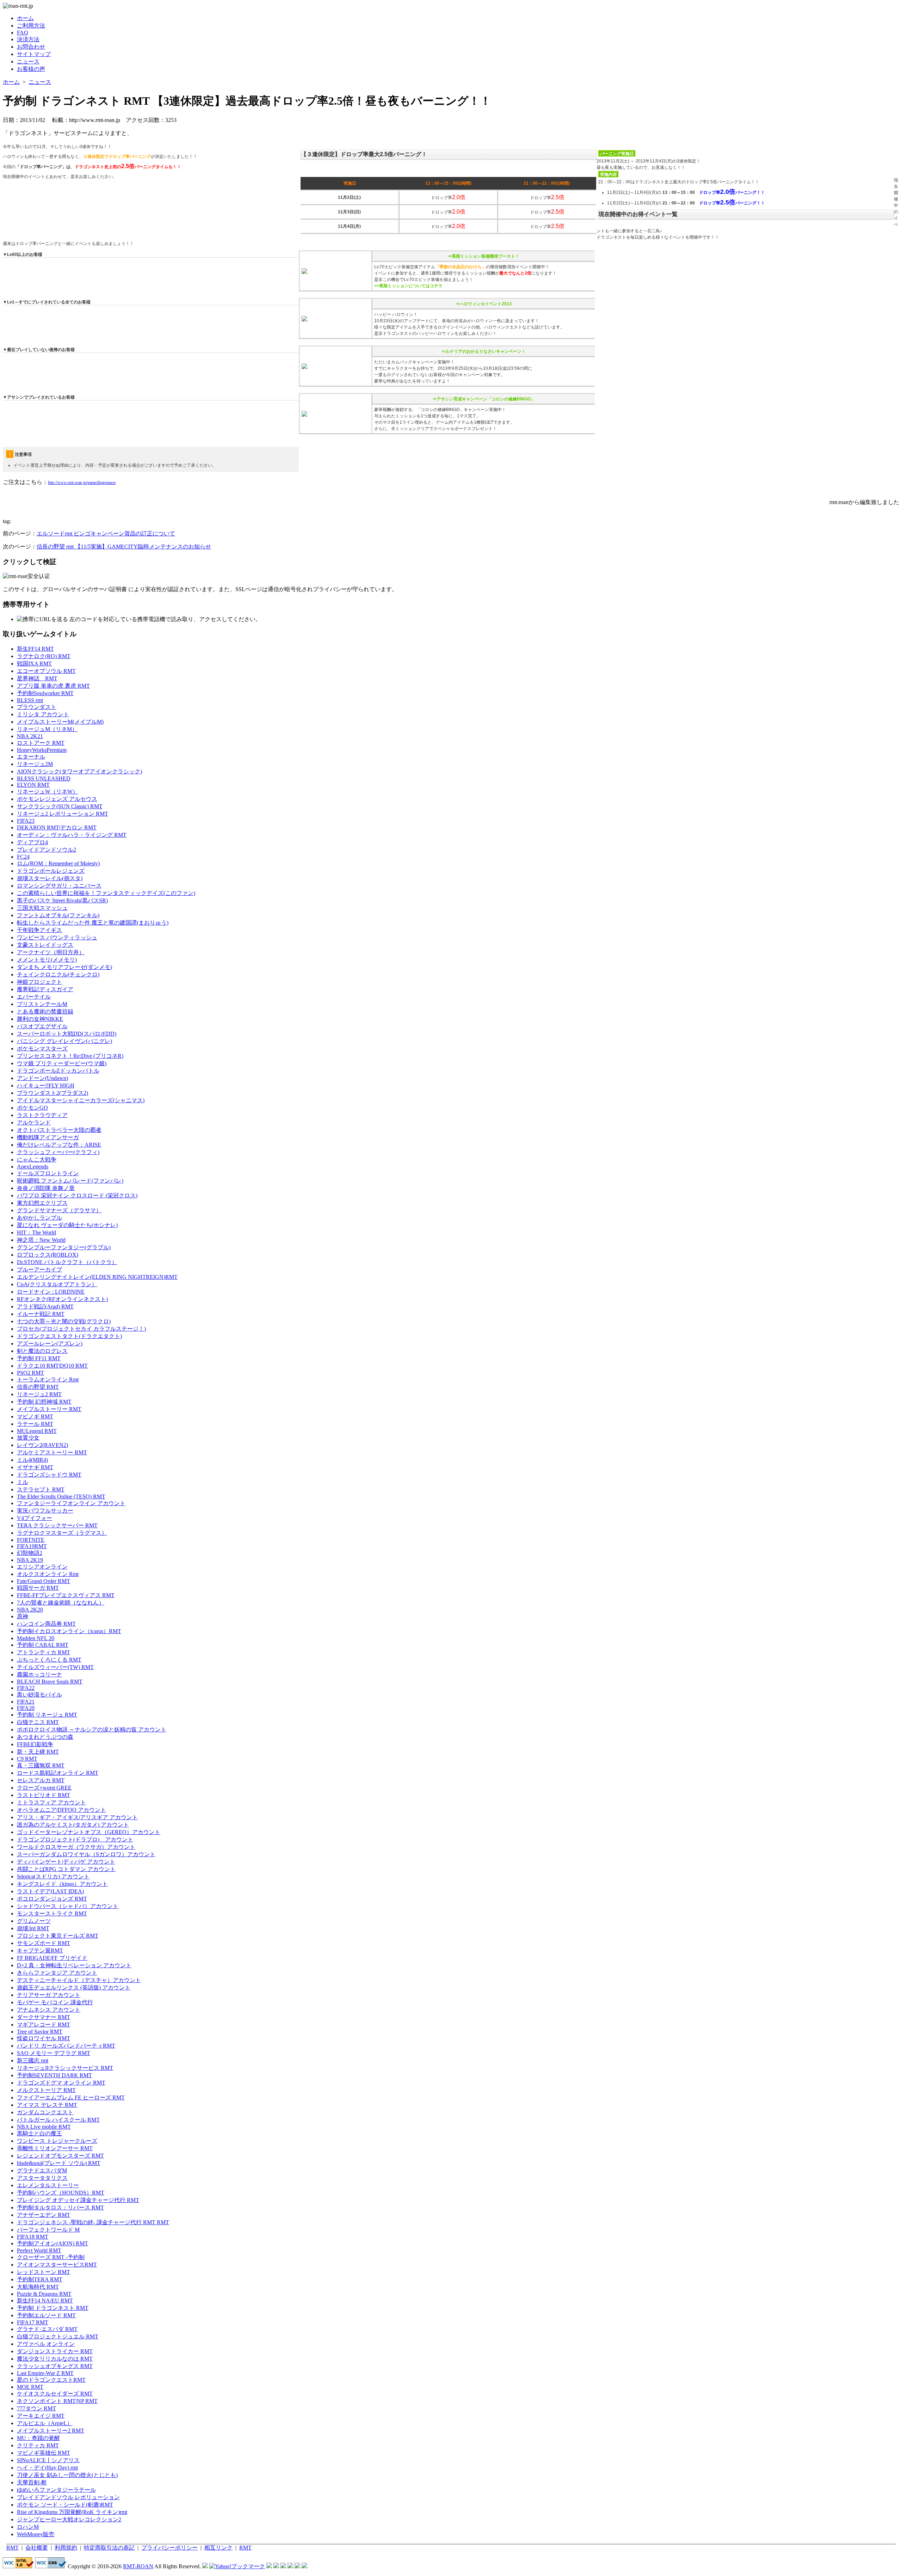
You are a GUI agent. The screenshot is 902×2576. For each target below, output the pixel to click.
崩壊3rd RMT (33, 1928)
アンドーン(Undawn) (42, 1078)
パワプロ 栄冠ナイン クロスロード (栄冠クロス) (77, 1195)
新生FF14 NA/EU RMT (45, 2301)
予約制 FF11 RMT (39, 1358)
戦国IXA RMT (34, 664)
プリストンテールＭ (42, 1004)
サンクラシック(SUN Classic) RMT (60, 806)
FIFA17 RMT (33, 2322)
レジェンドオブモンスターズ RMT (60, 2156)
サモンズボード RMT (44, 1943)
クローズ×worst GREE (44, 1788)
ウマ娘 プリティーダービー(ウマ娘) (62, 1063)
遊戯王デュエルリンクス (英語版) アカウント (74, 1988)
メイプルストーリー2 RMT (51, 2431)
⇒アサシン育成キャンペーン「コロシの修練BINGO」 (484, 399)
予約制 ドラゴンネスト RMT (53, 2308)
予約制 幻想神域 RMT (44, 1402)
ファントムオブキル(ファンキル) (58, 915)
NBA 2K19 (30, 1560)
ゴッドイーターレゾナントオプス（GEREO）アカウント (89, 1832)
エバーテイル (34, 997)
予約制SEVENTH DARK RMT (54, 2075)
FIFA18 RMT (33, 2237)
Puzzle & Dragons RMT (44, 2294)
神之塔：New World (41, 1240)
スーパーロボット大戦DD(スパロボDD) (67, 1034)
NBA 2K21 (30, 736)
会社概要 (37, 2548)
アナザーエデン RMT (44, 2215)
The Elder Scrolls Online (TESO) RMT (61, 1496)
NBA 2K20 (30, 1610)
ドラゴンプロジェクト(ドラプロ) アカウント (75, 1839)
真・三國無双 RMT (41, 1765)
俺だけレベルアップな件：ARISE (59, 1145)
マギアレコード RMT (44, 2025)
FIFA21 (26, 1702)
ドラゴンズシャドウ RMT (49, 1475)
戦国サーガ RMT (38, 1588)
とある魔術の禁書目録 (45, 1011)
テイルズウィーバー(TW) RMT (55, 1667)
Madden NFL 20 (36, 1638)
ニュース (28, 62)
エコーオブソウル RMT (46, 671)
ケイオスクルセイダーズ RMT (55, 2394)
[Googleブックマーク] (276, 2566)
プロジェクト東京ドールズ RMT (58, 1936)
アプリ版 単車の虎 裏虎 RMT (53, 686)
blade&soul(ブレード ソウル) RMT (59, 2163)
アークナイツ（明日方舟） (51, 952)
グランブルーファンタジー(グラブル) (64, 1247)
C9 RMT (27, 1759)
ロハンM (28, 2527)
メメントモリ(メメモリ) (47, 960)
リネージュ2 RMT (39, 1394)
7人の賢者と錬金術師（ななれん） (61, 1603)
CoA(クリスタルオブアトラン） (57, 1284)
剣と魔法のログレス (42, 1351)
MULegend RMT (37, 1431)
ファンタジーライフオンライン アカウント (71, 1503)
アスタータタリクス (42, 2178)
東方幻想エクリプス (42, 1203)
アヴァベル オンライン (46, 2344)
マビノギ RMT (35, 1416)
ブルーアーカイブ (39, 1269)
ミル (23, 1482)
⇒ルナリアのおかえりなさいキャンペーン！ (483, 351)
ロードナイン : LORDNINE (51, 1292)
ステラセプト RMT (41, 1489)
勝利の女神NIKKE (40, 1019)
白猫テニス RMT (38, 1722)
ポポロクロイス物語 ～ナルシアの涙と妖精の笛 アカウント (92, 1729)
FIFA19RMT (32, 1546)
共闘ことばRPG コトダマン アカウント (66, 1869)
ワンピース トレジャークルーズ (57, 2141)
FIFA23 (26, 821)
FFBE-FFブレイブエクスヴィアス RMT (66, 1595)
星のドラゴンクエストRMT (51, 2380)
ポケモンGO (32, 1108)
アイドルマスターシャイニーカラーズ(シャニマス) (81, 1100)
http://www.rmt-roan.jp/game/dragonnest (82, 483)
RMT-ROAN (138, 2566)
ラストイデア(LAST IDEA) (50, 1891)
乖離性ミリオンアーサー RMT (55, 2148)
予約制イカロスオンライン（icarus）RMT (69, 1631)
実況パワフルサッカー (45, 1511)
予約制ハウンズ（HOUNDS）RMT (61, 2193)
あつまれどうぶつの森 (45, 1737)
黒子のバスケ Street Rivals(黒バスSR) (62, 900)
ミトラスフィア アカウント (51, 1802)
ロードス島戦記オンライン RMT (58, 1773)
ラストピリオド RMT (44, 1795)
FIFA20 (26, 1708)
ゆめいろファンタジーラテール (56, 2490)
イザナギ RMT (35, 1467)
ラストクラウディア (42, 1115)
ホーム (25, 18)
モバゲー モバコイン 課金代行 (55, 2002)
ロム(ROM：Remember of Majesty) (58, 863)
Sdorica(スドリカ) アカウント (53, 1876)
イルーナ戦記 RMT (41, 1314)
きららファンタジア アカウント (57, 1973)
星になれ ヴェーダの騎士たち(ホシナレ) (67, 1225)
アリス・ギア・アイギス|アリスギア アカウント (77, 1817)
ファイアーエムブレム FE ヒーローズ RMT (71, 2097)
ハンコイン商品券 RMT (46, 1624)
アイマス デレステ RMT (47, 2105)
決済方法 (28, 39)
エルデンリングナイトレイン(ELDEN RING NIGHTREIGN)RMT (97, 1277)
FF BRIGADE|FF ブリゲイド (52, 1958)
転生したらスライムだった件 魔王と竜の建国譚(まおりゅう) (93, 923)
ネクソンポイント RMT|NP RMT (57, 2401)
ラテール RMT (35, 1424)
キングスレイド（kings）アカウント (62, 1884)
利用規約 (66, 2548)
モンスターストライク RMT (52, 1913)
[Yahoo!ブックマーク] (237, 2566)
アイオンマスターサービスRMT (57, 2265)
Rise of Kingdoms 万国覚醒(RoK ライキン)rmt (72, 2512)
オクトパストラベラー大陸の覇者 (59, 1130)
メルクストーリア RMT (46, 2090)
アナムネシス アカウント (49, 2010)
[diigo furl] (290, 2566)
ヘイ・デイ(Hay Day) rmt (47, 2468)
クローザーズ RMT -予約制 (51, 2257)
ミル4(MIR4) (32, 1460)
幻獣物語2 (30, 1553)
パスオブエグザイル (42, 1026)
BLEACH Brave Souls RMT (50, 1682)
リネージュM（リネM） (47, 729)
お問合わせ (31, 47)
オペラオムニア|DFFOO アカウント (61, 1810)
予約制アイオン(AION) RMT (52, 2243)
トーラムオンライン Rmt (48, 1379)
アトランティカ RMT (44, 1652)
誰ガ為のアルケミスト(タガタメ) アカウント (73, 1825)
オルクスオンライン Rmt (48, 1574)
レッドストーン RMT (44, 2272)
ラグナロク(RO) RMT (44, 656)
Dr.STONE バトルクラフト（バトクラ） (67, 1262)
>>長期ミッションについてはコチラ (408, 286)
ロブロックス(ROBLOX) (48, 1255)
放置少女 (28, 1438)
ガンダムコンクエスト (45, 2112)
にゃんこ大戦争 (37, 1160)
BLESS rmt (30, 700)
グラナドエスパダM (42, 2170)
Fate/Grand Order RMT (44, 1581)
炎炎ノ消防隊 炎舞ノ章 (46, 1188)
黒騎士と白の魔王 (39, 2133)
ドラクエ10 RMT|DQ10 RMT (52, 1366)
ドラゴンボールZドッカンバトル (58, 1071)
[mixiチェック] (283, 2566)
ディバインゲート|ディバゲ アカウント (66, 1862)
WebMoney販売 (36, 2534)
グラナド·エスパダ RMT (47, 2329)
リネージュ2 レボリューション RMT (63, 814)
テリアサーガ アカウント (49, 1995)
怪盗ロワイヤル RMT (44, 2038)
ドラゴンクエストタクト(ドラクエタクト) (69, 1336)
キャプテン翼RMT (40, 1951)
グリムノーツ (34, 1921)
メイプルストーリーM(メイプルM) (60, 722)
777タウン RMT (36, 2408)
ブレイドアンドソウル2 (47, 850)
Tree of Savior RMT (40, 2032)
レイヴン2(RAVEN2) (42, 1445)
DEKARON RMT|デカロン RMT (57, 827)
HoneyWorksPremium (42, 750)
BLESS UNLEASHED (44, 778)
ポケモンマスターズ (42, 1048)
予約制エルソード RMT (46, 2315)
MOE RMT (30, 2387)
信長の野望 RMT (38, 1387)
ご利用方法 (31, 26)
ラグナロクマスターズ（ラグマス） (62, 1533)
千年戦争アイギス (39, 930)
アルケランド (34, 1123)
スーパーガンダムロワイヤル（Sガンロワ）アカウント (86, 1854)
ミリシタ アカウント (43, 714)
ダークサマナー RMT (44, 2017)
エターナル (31, 757)
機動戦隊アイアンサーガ (48, 1137)
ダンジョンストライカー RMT (55, 2351)
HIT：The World (36, 1232)
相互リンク (218, 2548)
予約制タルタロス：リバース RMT (60, 2207)
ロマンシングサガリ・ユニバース (59, 886)
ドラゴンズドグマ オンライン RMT (61, 2083)
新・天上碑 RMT (38, 1752)
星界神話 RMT (37, 678)
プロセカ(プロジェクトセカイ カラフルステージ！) (81, 1329)
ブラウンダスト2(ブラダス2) (52, 1093)
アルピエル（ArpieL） (45, 2423)
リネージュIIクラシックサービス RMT (65, 2068)
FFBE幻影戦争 (35, 1744)
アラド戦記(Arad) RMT (45, 1307)
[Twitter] (297, 2566)
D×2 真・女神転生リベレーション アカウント (74, 1965)
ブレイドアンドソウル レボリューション (68, 2497)
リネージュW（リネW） (48, 792)
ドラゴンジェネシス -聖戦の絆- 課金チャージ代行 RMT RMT (93, 2222)
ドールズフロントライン (48, 1173)
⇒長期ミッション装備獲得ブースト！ (483, 256)
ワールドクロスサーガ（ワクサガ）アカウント (76, 1847)
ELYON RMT (33, 785)
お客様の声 (31, 69)
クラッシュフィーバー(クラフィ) (58, 1152)
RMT (13, 2548)
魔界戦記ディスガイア (45, 989)
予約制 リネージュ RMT (47, 1715)
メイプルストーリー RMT (49, 1409)
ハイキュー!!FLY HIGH (46, 1085)
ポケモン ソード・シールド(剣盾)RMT (65, 2505)
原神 (23, 1616)
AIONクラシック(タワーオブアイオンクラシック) (79, 771)
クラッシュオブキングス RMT (55, 2366)
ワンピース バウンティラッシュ (57, 937)
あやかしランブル (39, 1218)
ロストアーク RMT (41, 743)
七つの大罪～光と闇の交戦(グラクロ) (64, 1321)
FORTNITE (31, 1540)
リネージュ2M (35, 764)
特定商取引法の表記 (109, 2548)
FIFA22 (26, 1688)
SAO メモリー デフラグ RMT (54, 2053)
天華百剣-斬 (32, 2482)
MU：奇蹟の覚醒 (38, 2438)
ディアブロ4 (32, 842)
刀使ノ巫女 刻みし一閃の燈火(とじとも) (67, 2475)
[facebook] (304, 2566)
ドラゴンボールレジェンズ (51, 871)
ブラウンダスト (37, 707)
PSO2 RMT (30, 1373)
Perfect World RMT (39, 2250)
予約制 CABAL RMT (43, 1645)
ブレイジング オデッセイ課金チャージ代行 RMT (78, 2200)
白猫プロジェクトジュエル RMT (58, 2336)
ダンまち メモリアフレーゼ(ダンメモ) (64, 967)
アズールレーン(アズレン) (50, 1344)
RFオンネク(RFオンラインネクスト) (62, 1299)
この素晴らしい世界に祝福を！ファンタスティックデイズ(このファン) (106, 893)
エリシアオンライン (42, 1567)
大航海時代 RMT (38, 2287)
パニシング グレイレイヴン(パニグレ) (64, 1041)
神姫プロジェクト (39, 982)
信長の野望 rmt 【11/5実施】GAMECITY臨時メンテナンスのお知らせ (124, 547)
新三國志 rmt (33, 2060)
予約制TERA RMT (40, 2279)
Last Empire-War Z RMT (45, 2373)
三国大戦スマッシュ (42, 908)
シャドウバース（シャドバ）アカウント (68, 1906)
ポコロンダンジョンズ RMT (52, 1899)
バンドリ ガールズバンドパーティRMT (66, 2046)
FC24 (23, 857)
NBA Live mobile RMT (44, 2127)
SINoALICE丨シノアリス (48, 2460)
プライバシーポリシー (169, 2548)
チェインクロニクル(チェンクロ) (58, 974)
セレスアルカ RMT (41, 1780)
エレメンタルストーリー (48, 2185)
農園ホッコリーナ (39, 1675)
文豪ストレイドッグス (45, 945)
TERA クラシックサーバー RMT (57, 1525)
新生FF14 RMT (35, 649)
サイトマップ (34, 54)
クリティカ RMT (38, 2445)
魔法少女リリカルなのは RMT (55, 2359)
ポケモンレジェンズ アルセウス (57, 799)
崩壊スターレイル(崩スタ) (50, 878)
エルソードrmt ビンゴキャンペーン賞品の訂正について (106, 533)
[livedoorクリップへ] (269, 2566)
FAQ (23, 33)
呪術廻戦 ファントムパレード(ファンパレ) (70, 1181)
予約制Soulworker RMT (45, 693)
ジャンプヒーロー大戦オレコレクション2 (69, 2519)
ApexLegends (33, 1167)
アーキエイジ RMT (41, 2416)
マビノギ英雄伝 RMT (44, 2453)
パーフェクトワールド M (48, 2230)
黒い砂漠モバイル (39, 1695)
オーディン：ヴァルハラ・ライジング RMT (72, 835)
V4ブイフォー (35, 1518)
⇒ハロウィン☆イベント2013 (483, 304)
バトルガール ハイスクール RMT (58, 2120)
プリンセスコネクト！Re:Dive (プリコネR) (70, 1056)
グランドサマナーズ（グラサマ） (59, 1210)
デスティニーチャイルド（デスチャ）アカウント (79, 1980)
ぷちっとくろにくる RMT (49, 1660)
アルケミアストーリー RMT (52, 1452)
